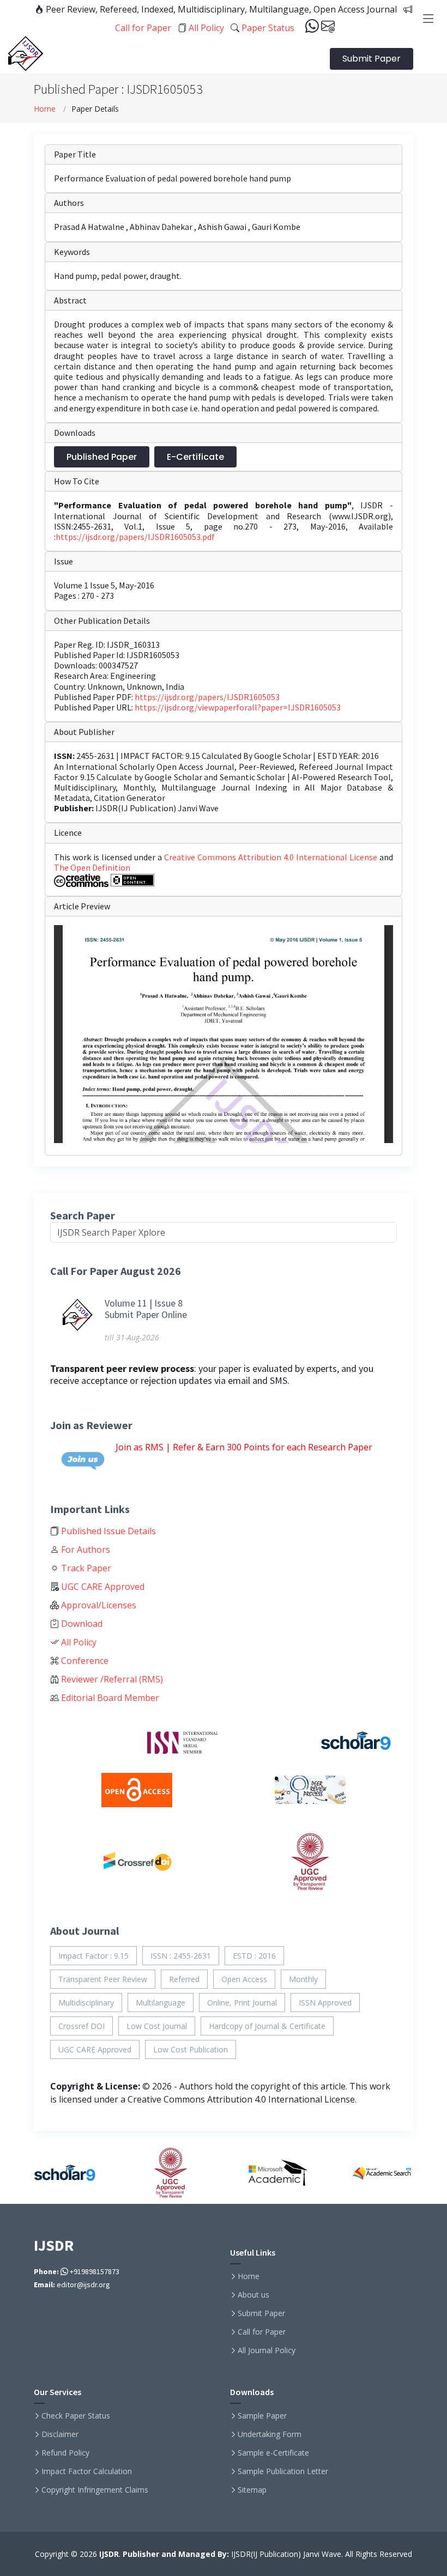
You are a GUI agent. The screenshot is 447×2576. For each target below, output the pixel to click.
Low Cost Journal (157, 2026)
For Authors (84, 1550)
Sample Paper (262, 2416)
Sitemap (252, 2490)
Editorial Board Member (109, 1698)
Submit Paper (372, 59)
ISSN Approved (325, 2003)
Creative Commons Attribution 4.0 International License (272, 857)
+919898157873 (94, 2271)
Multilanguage (161, 2003)
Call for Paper (262, 2332)
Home (45, 109)
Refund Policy (65, 2453)
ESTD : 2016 (254, 1956)
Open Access (244, 1979)
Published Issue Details (107, 1531)
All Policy (205, 28)
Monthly (303, 1979)
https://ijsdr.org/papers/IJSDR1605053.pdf (135, 537)
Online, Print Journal (242, 2003)
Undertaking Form (270, 2434)
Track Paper (85, 1568)
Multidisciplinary (86, 2003)
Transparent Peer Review (103, 1979)
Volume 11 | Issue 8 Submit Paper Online (146, 1309)
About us (253, 2295)
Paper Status (267, 28)
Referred (184, 1979)
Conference (84, 1661)
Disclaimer (60, 2434)
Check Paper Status (76, 2416)
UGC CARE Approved (102, 1587)
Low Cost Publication (191, 2049)
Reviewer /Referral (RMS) (111, 1679)
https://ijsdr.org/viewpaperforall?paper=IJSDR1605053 (238, 707)
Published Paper (102, 457)
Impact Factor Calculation (87, 2471)
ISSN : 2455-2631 (181, 1956)
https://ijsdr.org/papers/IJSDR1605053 (207, 697)
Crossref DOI (81, 2026)
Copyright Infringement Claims (95, 2490)
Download (81, 1624)
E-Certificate (195, 457)
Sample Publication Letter (283, 2471)
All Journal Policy (267, 2350)
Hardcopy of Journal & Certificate (267, 2026)
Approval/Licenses (98, 1605)
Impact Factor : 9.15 (93, 1956)
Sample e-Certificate (273, 2453)
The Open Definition (92, 867)
